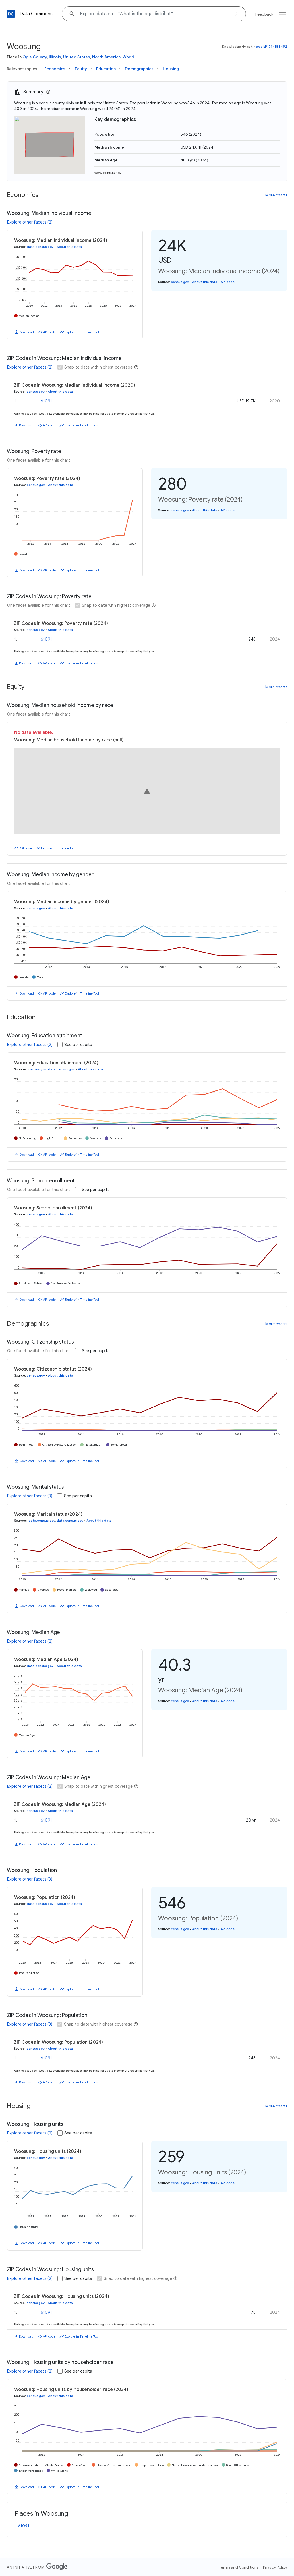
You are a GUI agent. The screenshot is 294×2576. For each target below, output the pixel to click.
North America (106, 57)
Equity (81, 69)
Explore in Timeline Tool (82, 332)
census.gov (180, 282)
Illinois (55, 57)
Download (27, 332)
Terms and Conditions (239, 2567)
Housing (171, 69)
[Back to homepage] (11, 14)
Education (106, 69)
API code (49, 332)
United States (77, 57)
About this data (69, 247)
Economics (55, 69)
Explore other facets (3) (30, 1496)
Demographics (139, 69)
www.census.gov (108, 173)
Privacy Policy (275, 2567)
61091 (46, 401)
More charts (276, 195)
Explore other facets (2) (30, 222)
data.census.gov (40, 247)
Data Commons (36, 14)
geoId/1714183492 (271, 46)
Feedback (264, 14)
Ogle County (35, 57)
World (128, 57)
